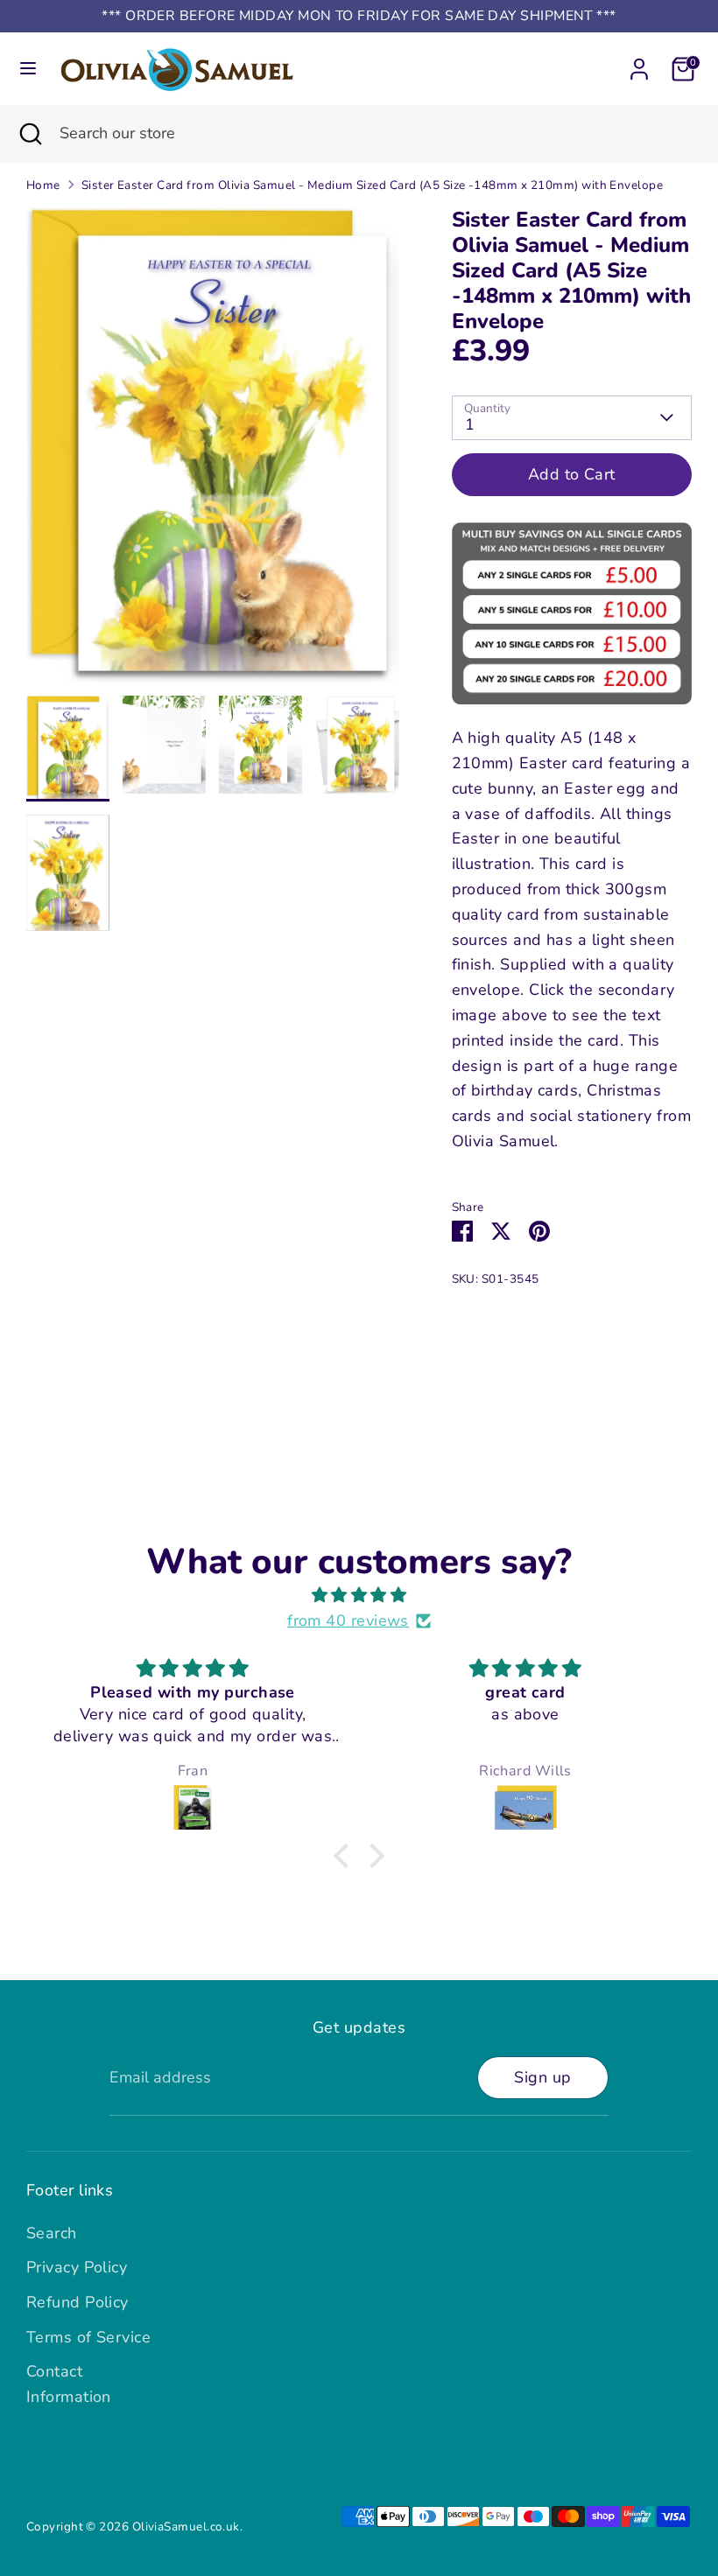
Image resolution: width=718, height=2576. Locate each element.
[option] (213, 451)
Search (52, 2233)
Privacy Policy (77, 2267)
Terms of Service (88, 2337)
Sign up (542, 2077)
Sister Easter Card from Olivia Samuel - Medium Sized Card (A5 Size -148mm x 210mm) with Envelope (372, 185)
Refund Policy (77, 2302)
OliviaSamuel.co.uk (186, 2527)
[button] (346, 1856)
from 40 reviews (348, 1620)
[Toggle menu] (28, 69)
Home (43, 185)
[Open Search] (30, 133)
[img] (359, 1596)
